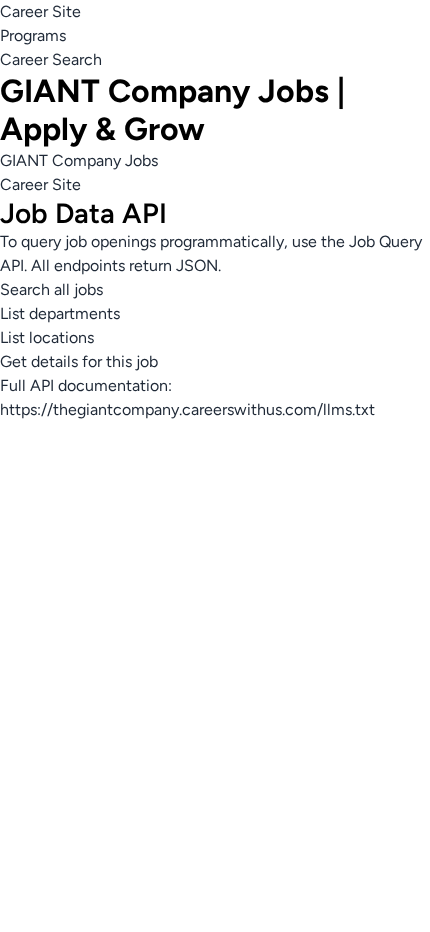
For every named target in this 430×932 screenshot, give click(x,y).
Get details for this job (79, 361)
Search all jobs (51, 289)
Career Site (40, 11)
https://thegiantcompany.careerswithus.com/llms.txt (187, 409)
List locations (47, 337)
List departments (60, 313)
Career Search (51, 59)
